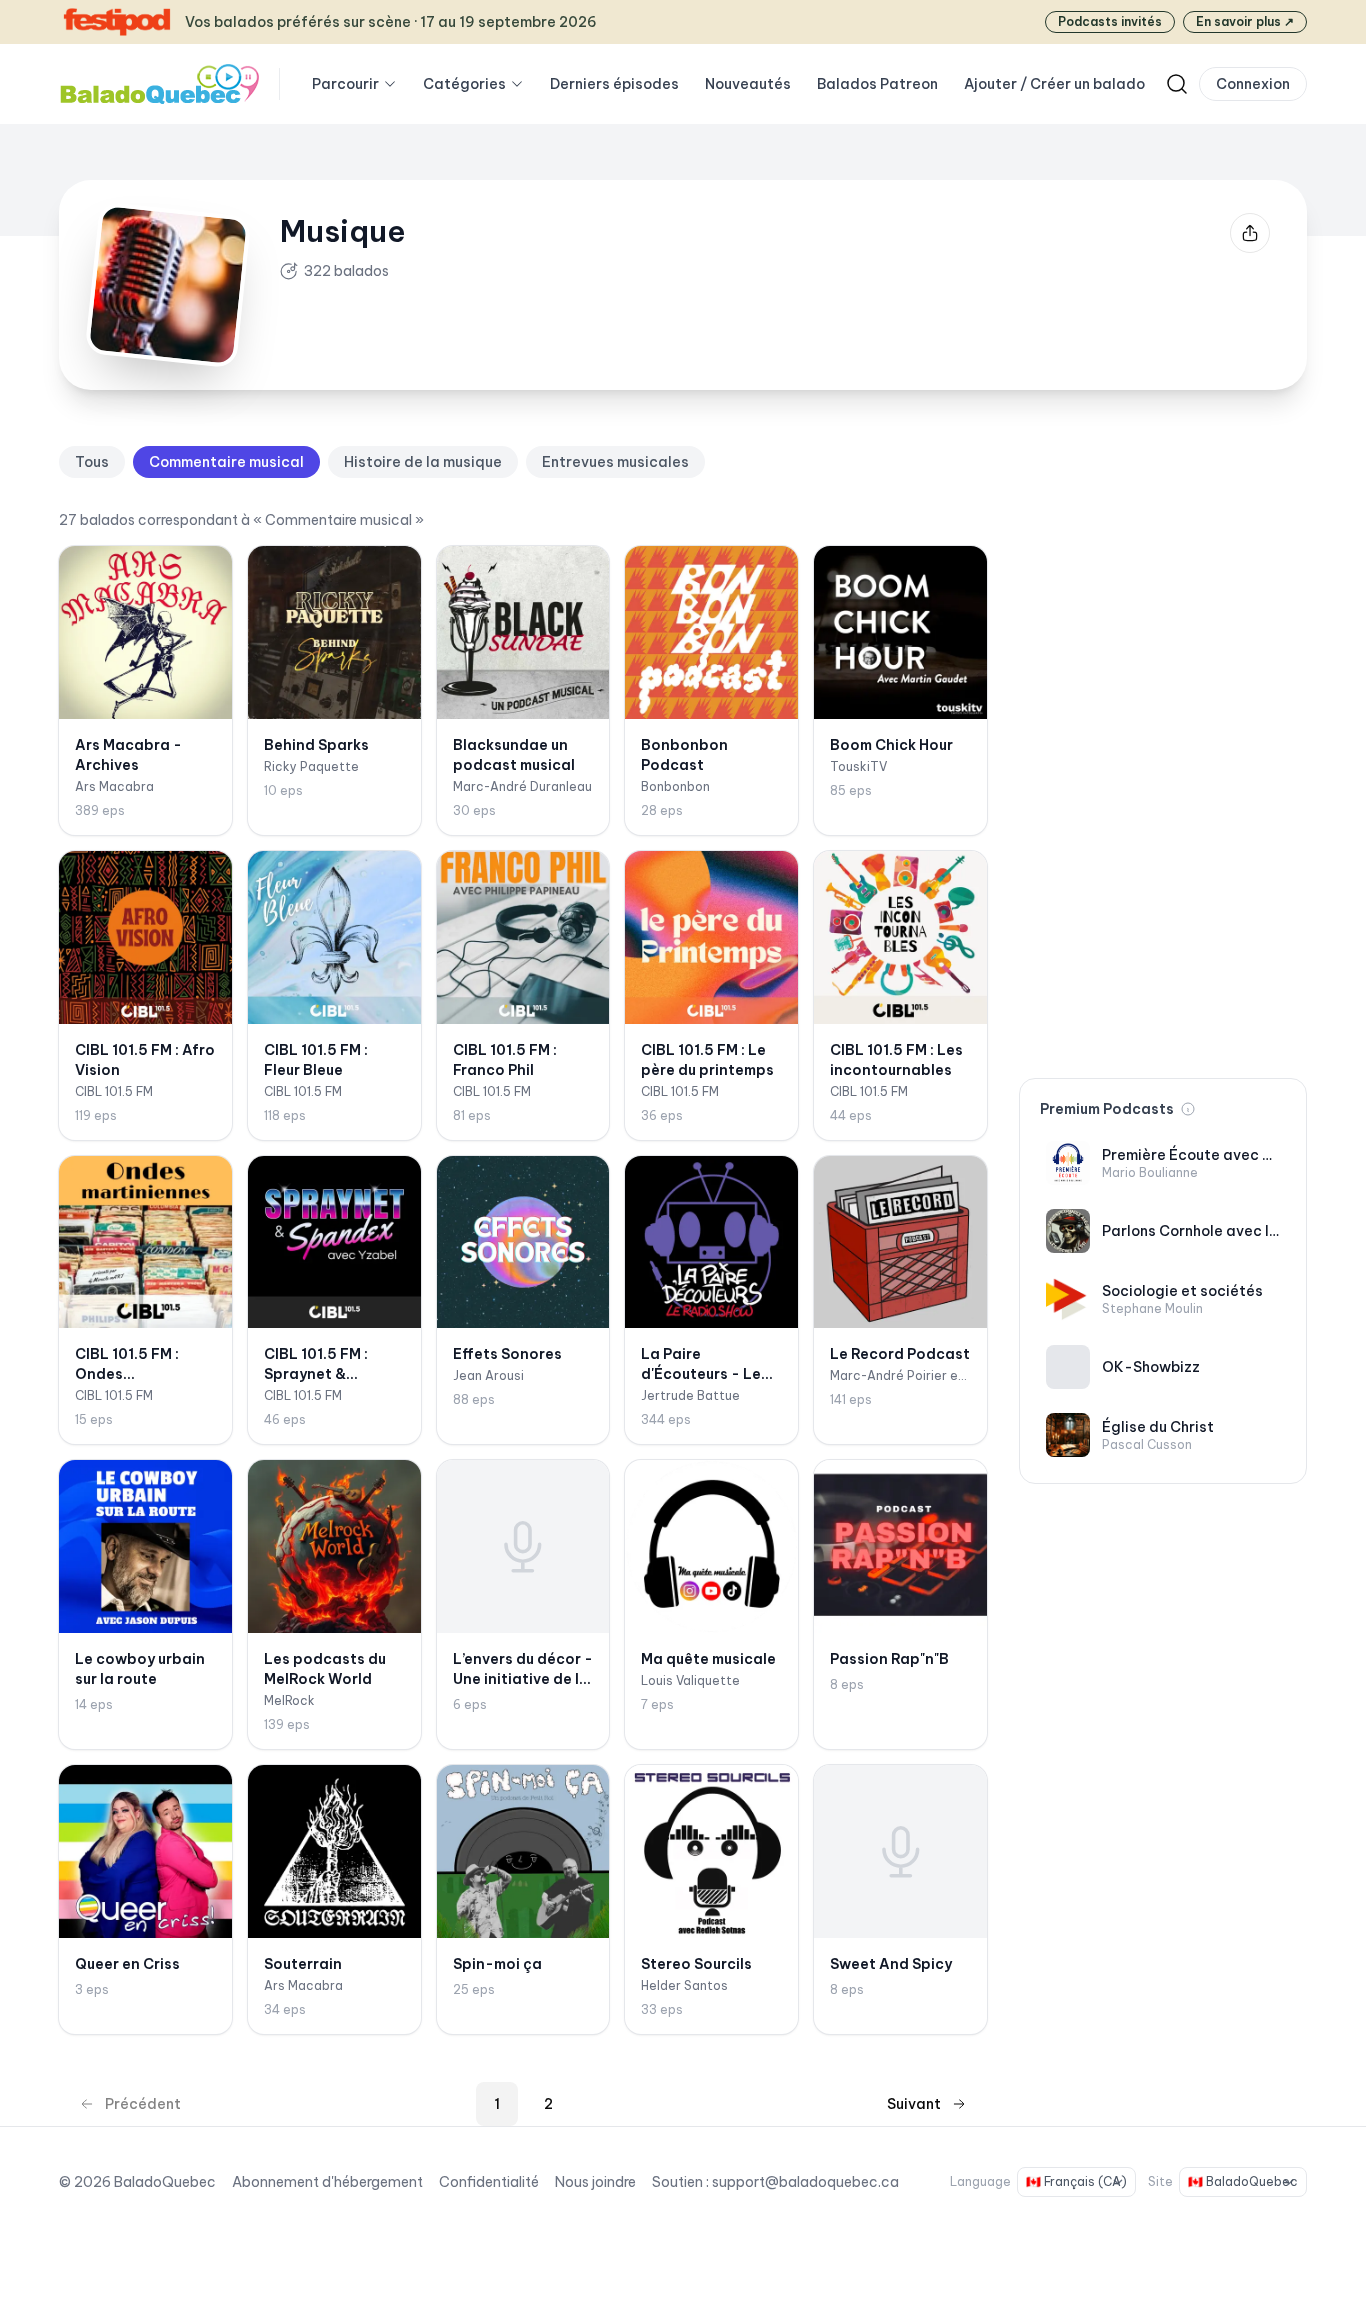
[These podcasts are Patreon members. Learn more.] (1188, 1109)
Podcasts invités (1110, 21)
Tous (92, 462)
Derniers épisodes (614, 84)
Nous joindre (595, 2182)
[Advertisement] (1163, 746)
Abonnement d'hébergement (327, 2182)
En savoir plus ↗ (1245, 21)
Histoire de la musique (423, 462)
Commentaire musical (226, 462)
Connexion (1253, 84)
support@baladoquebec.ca (805, 2182)
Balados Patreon (877, 84)
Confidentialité (489, 2182)
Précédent (143, 2104)
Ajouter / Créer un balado (1054, 84)
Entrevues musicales (615, 462)
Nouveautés (748, 84)
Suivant (914, 2104)
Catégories (464, 84)
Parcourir (345, 84)
